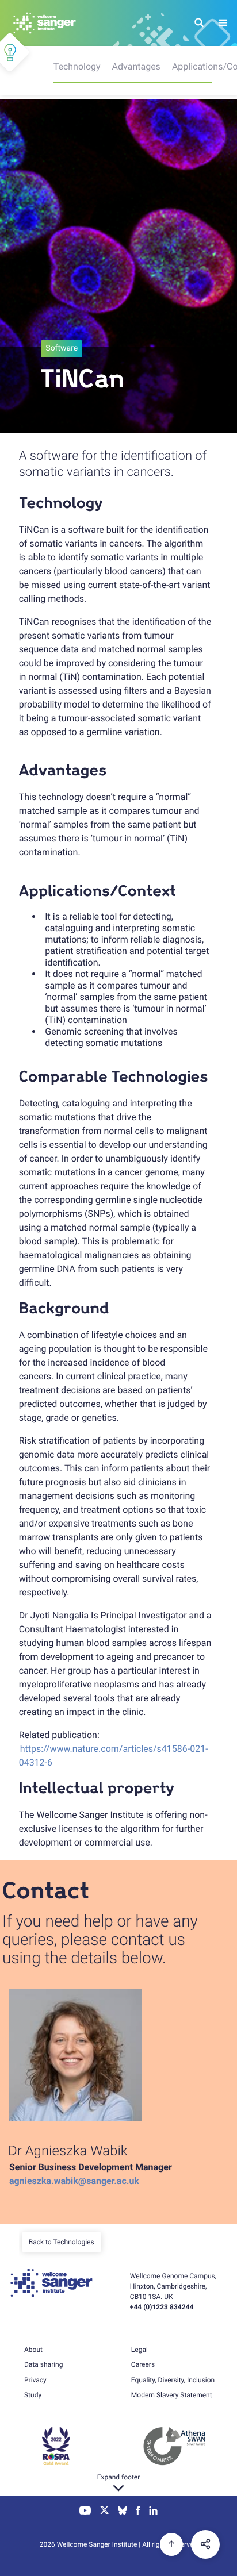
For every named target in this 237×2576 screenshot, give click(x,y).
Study (33, 2395)
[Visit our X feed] (105, 2512)
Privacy (35, 2380)
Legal (139, 2350)
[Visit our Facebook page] (139, 2512)
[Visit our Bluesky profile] (123, 2512)
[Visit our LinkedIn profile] (153, 2512)
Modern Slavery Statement (172, 2395)
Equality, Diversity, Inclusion (173, 2380)
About (33, 2350)
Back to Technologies (62, 2242)
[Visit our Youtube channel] (85, 2512)
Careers (143, 2364)
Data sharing (43, 2364)
